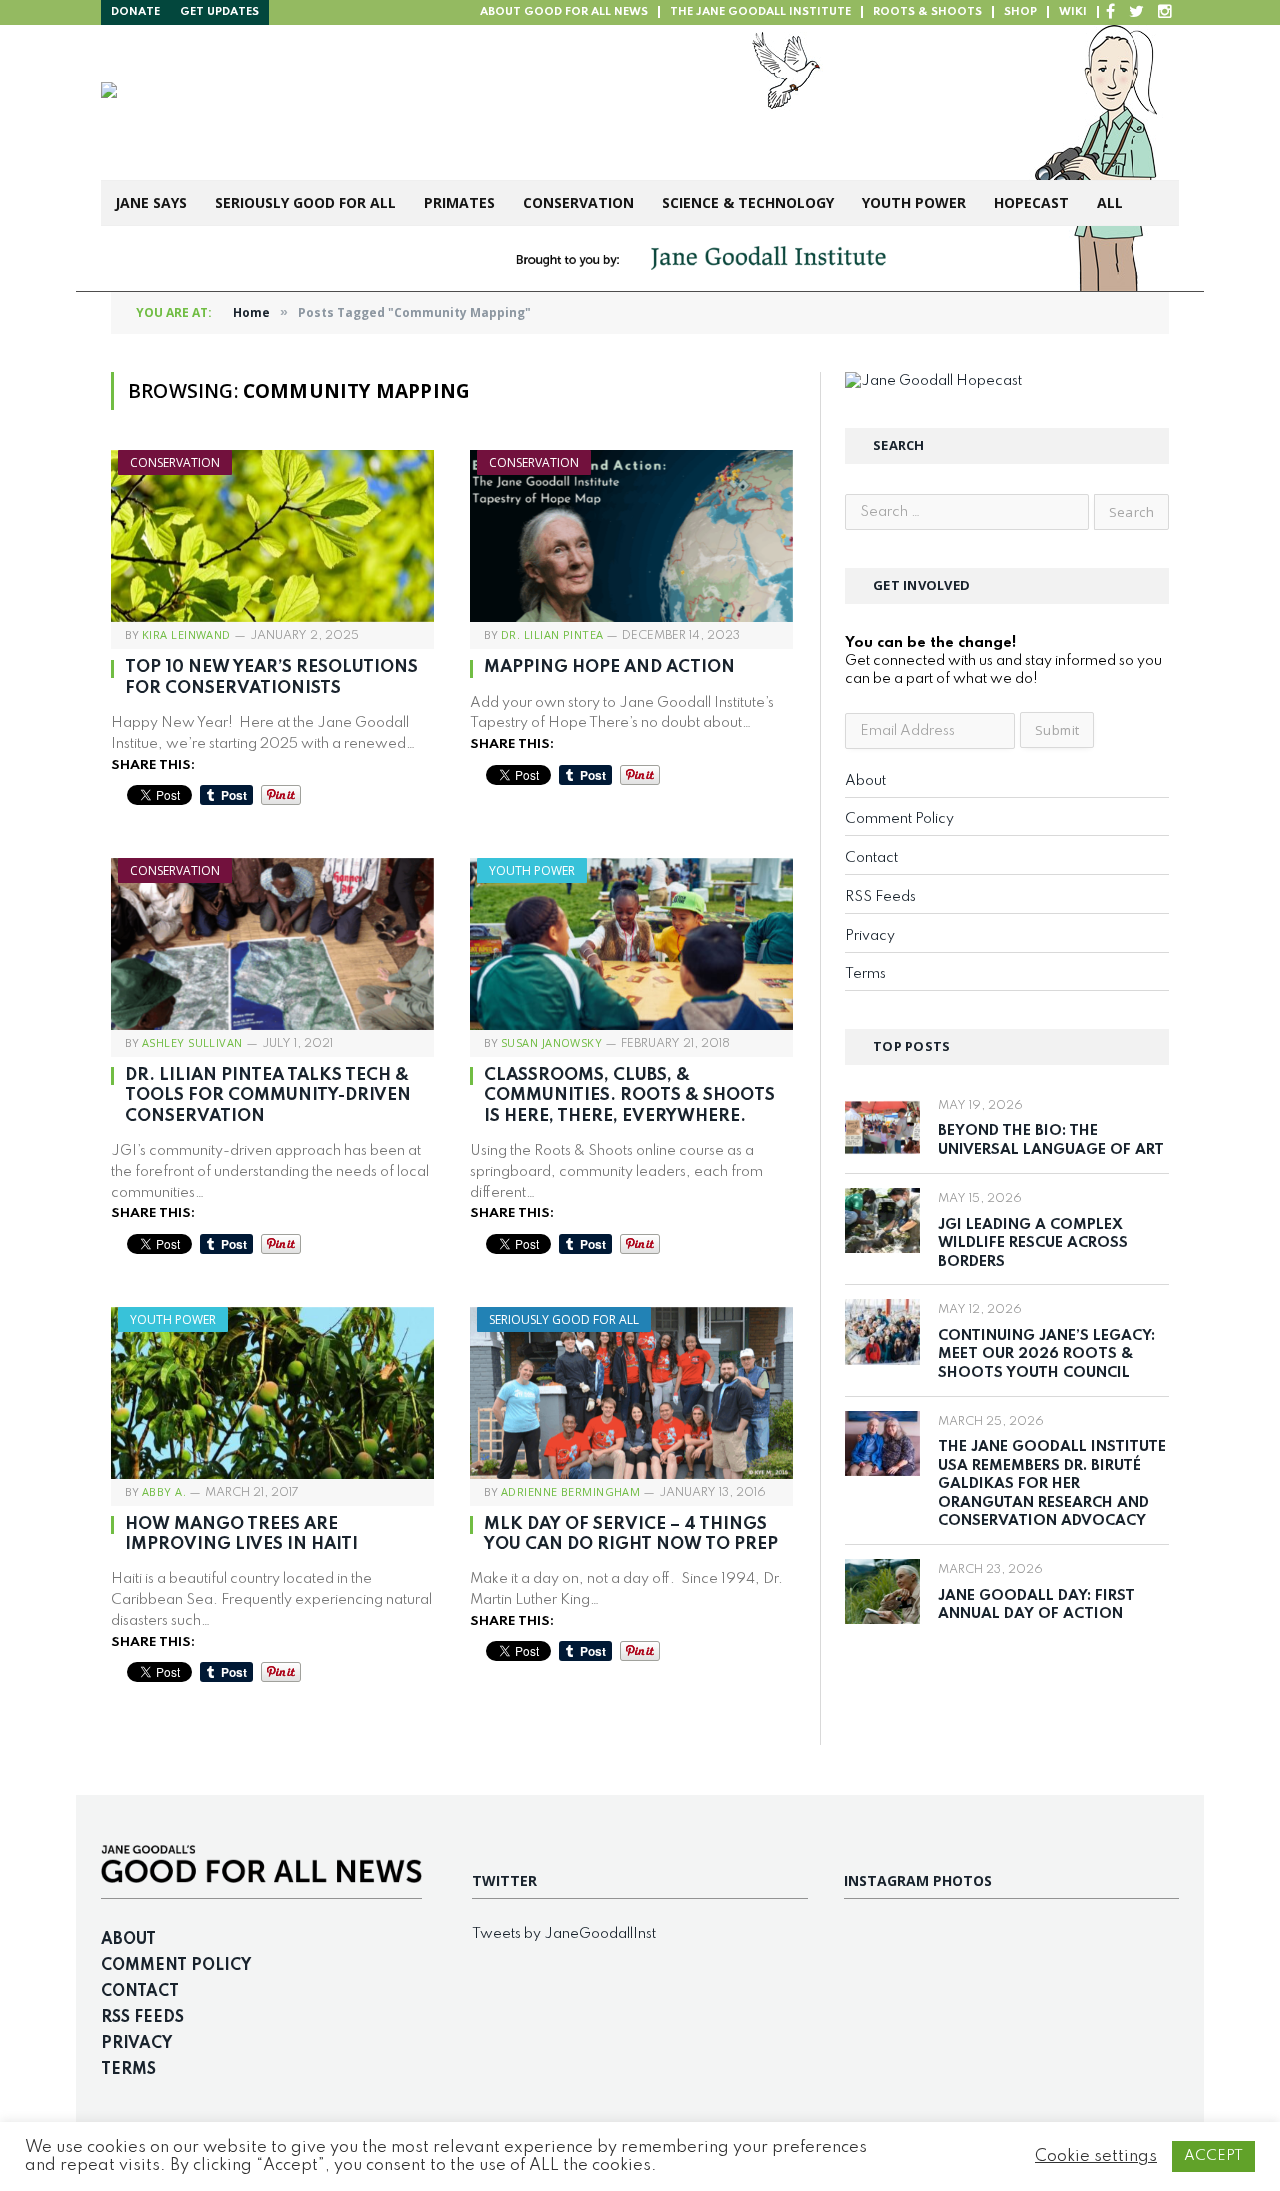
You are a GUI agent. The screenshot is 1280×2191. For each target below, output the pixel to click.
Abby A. (164, 1491)
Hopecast (1031, 202)
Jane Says (151, 202)
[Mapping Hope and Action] (631, 536)
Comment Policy (899, 819)
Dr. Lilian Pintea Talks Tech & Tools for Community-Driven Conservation (268, 1096)
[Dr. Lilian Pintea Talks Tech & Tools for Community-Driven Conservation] (272, 944)
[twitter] (1136, 12)
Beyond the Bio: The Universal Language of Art (1051, 1140)
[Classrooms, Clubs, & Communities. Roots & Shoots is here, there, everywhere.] (631, 944)
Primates (459, 202)
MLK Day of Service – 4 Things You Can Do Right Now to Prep (631, 1534)
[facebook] (1110, 12)
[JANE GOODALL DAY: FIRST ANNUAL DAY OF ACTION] (882, 1591)
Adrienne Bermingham (570, 1491)
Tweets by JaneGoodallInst (564, 1934)
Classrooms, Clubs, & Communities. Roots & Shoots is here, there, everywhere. (629, 1096)
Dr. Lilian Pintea (552, 634)
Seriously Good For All (305, 202)
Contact (871, 858)
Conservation (578, 202)
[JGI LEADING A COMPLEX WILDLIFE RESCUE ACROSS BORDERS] (882, 1220)
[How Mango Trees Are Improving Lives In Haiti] (272, 1393)
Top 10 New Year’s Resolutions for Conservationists (271, 677)
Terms (865, 974)
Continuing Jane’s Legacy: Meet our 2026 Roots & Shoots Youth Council (1046, 1354)
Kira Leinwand (186, 634)
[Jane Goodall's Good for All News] (411, 102)
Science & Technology (748, 202)
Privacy (870, 936)
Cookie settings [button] (1096, 2156)
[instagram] (1165, 12)
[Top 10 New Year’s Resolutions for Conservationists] (272, 536)
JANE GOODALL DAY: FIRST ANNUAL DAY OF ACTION (1036, 1605)
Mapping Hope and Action (613, 667)
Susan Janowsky (551, 1042)
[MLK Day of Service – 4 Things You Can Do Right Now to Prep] (631, 1393)
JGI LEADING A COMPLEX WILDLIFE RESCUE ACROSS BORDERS (1033, 1243)
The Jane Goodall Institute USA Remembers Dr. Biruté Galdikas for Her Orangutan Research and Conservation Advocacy (1052, 1484)
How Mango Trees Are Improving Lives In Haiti (241, 1534)
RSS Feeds (880, 897)
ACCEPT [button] (1213, 2156)
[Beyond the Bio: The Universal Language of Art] (882, 1127)
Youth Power (914, 202)
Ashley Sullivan (192, 1042)
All (1110, 202)
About (865, 781)
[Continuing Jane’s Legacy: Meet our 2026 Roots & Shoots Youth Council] (882, 1331)
